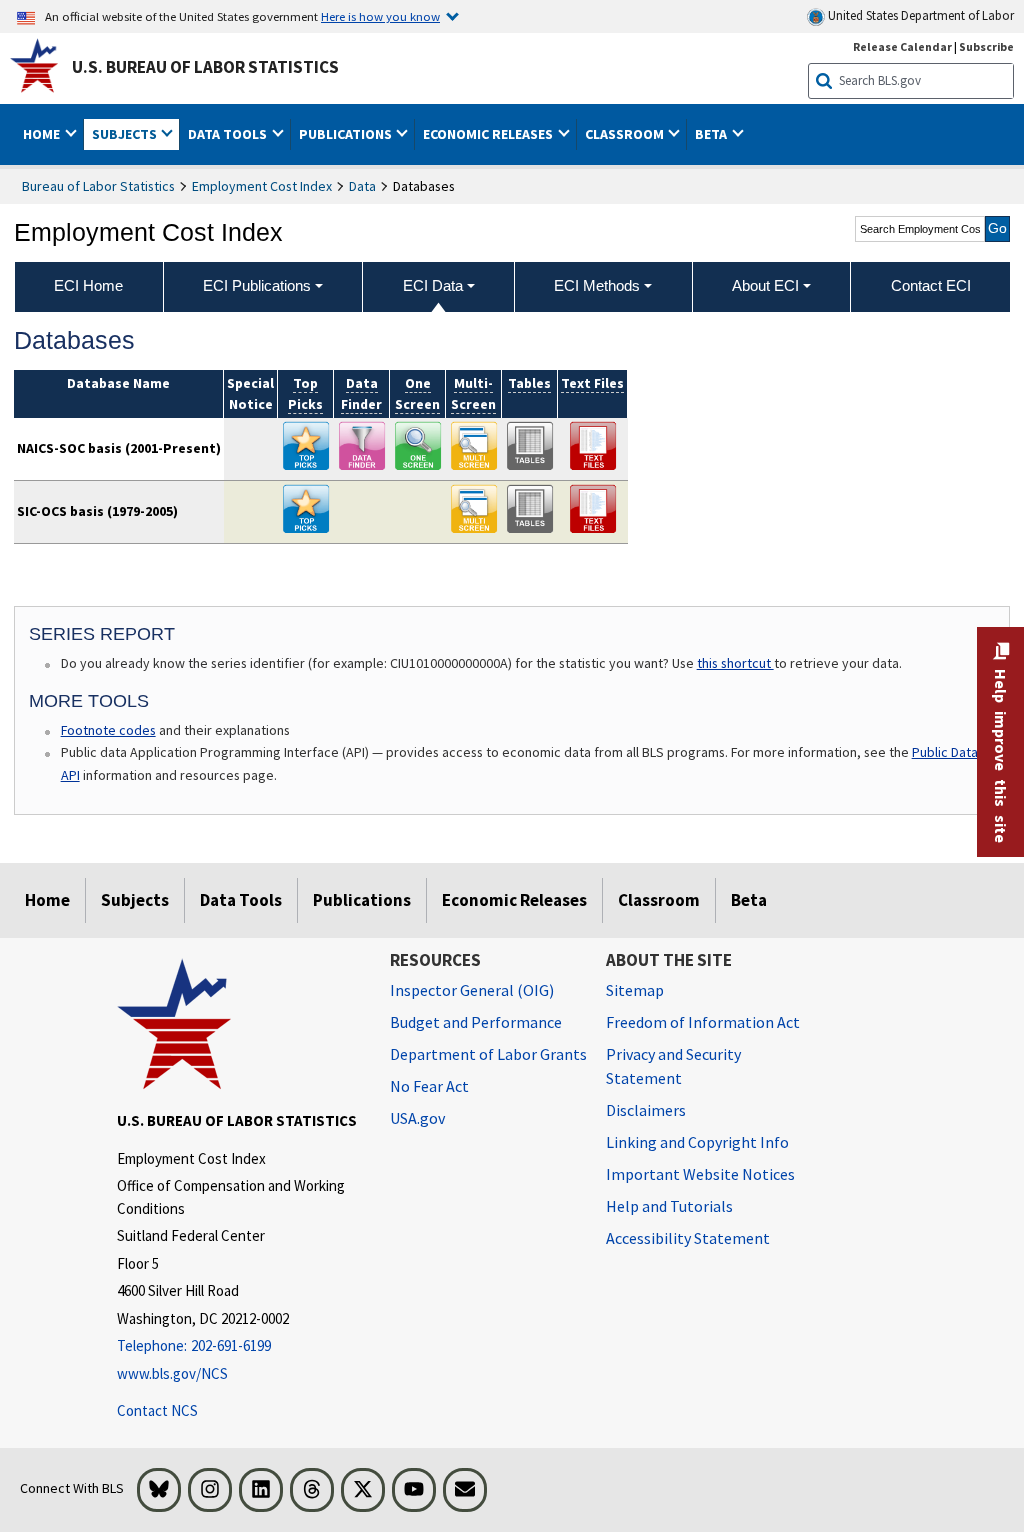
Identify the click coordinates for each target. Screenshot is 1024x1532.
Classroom (659, 900)
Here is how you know (380, 16)
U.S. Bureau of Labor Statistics (205, 67)
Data (362, 186)
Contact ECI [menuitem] (931, 285)
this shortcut (735, 663)
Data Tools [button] (229, 134)
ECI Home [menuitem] (88, 285)
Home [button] (43, 134)
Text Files (592, 383)
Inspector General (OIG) (472, 990)
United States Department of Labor (919, 15)
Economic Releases (514, 900)
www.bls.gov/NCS (172, 1373)
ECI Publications (257, 285)
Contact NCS (157, 1410)
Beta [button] (712, 134)
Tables (529, 383)
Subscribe (986, 46)
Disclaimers (646, 1110)
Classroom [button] (626, 134)
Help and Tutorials (669, 1206)
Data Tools (241, 900)
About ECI (765, 285)
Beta (749, 900)
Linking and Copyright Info (697, 1142)
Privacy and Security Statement (673, 1066)
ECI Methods (597, 285)
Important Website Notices (700, 1174)
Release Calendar (902, 46)
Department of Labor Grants (488, 1054)
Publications (362, 900)
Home (47, 900)
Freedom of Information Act (703, 1022)
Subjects (135, 900)
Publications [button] (347, 134)
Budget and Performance (476, 1022)
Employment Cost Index (262, 186)
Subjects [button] (126, 134)
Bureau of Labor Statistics (98, 186)
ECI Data (433, 285)
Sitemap (635, 990)
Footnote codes (108, 730)
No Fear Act (429, 1086)
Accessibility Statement (688, 1238)
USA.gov (417, 1118)
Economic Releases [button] (489, 134)
